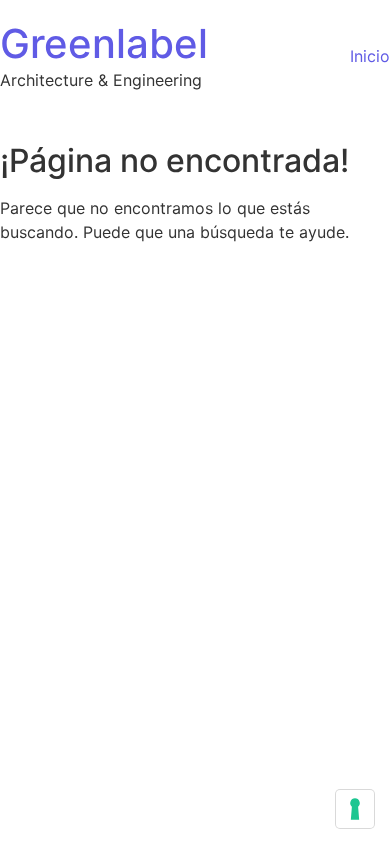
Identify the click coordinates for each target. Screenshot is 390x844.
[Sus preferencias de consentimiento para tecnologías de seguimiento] (355, 809)
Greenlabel (104, 43)
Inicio (370, 56)
